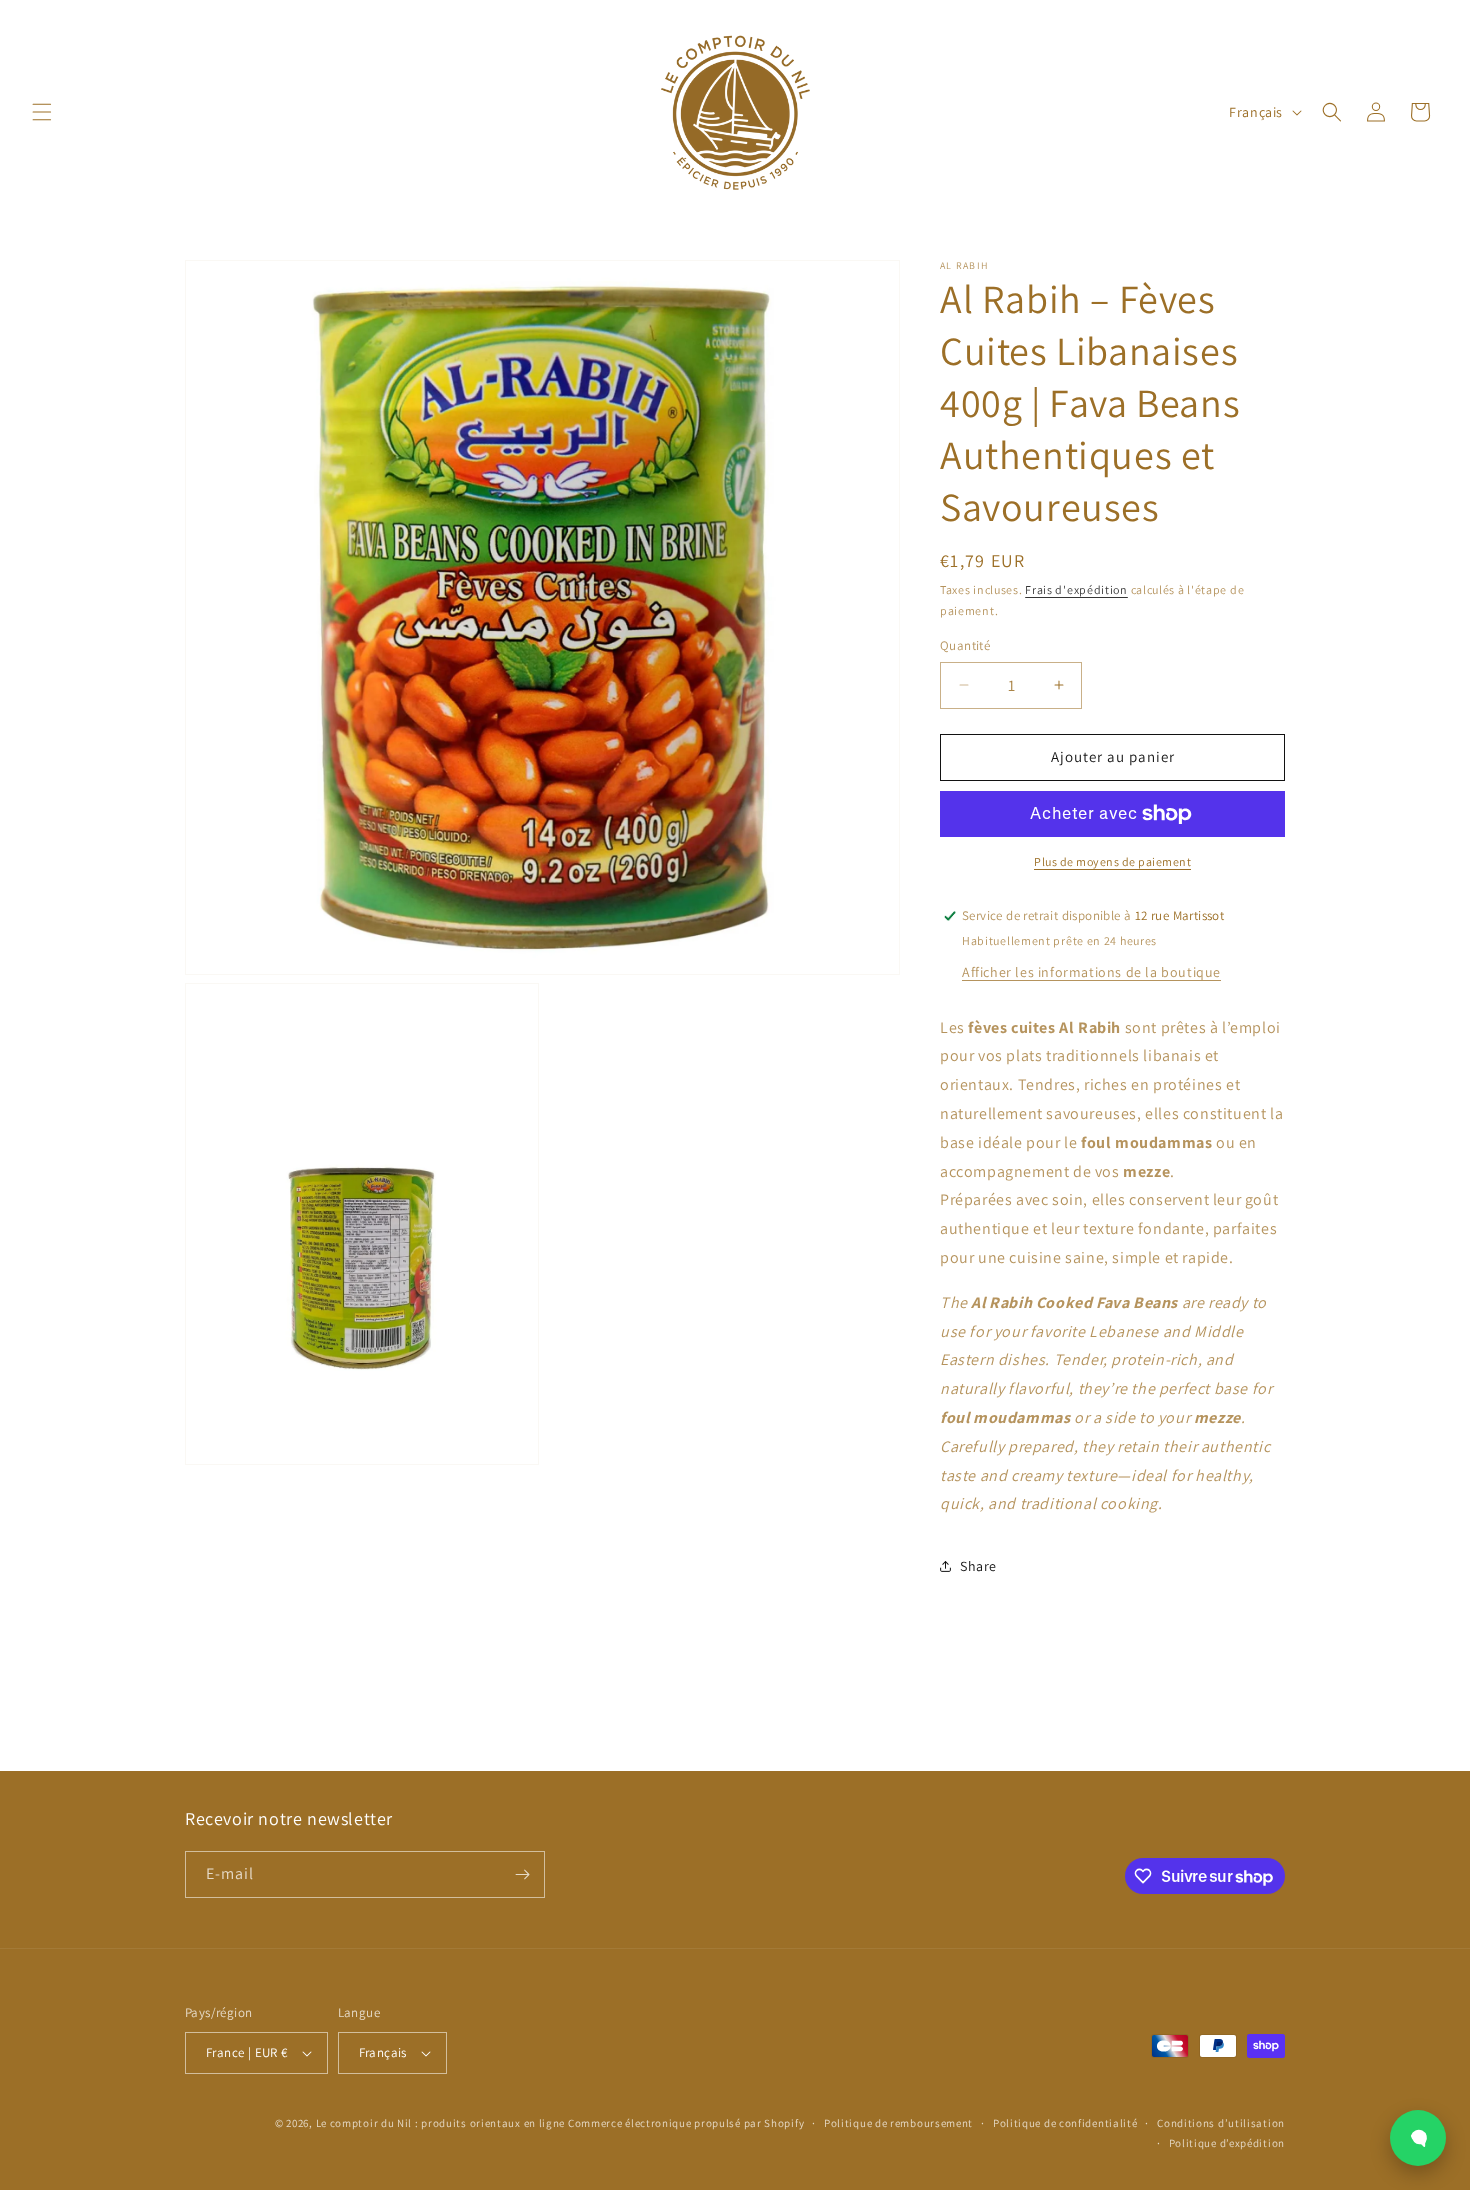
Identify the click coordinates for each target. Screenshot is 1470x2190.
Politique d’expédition (1227, 2143)
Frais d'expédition (1076, 589)
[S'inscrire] (522, 1874)
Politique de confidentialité (1065, 2123)
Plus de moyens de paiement (1112, 861)
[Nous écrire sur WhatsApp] (1418, 2138)
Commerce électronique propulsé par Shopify (686, 2123)
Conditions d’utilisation (1221, 2123)
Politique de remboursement (898, 2123)
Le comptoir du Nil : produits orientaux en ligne (442, 2123)
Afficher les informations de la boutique (1091, 972)
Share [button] (978, 1566)
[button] (42, 112)
